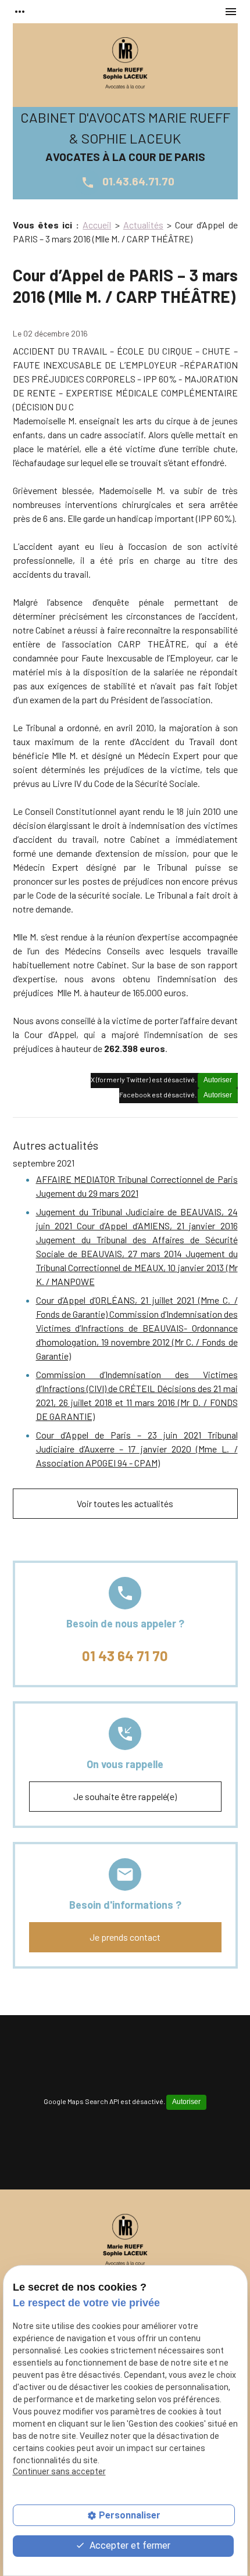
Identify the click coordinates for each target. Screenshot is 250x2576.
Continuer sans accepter (59, 2471)
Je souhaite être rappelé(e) (125, 1796)
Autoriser (218, 1080)
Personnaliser (130, 2515)
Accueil (97, 225)
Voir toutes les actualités (125, 1503)
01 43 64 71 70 (125, 1656)
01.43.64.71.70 (128, 181)
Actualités (143, 225)
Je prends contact (125, 1937)
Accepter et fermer (129, 2545)
